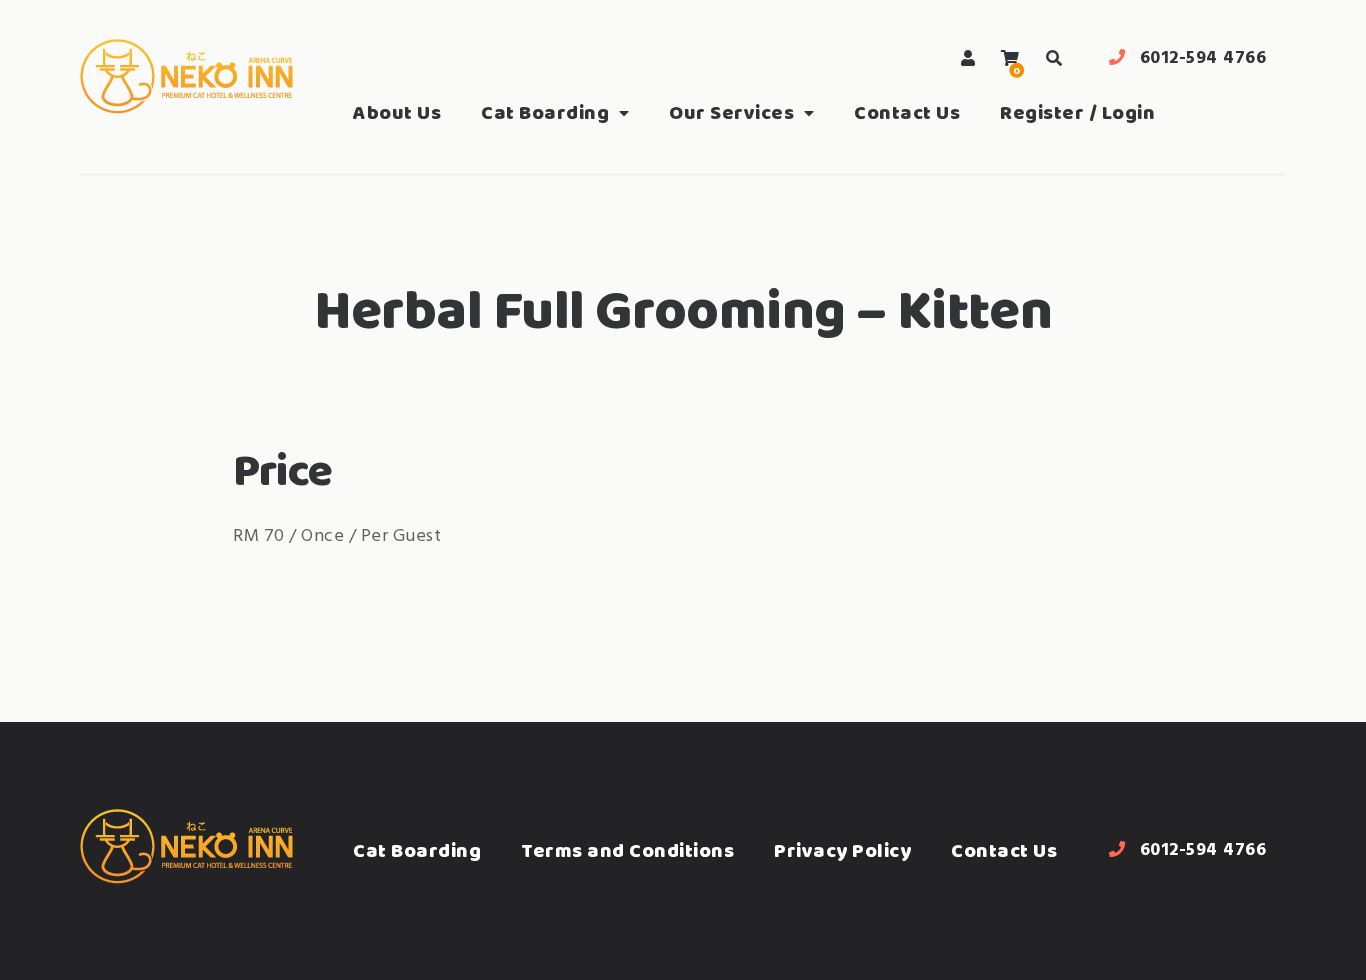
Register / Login (1077, 112)
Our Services (731, 112)
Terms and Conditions (627, 850)
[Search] (1054, 58)
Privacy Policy (842, 850)
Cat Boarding (545, 112)
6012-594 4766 (1203, 58)
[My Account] (968, 58)
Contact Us (907, 112)
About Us (397, 112)
